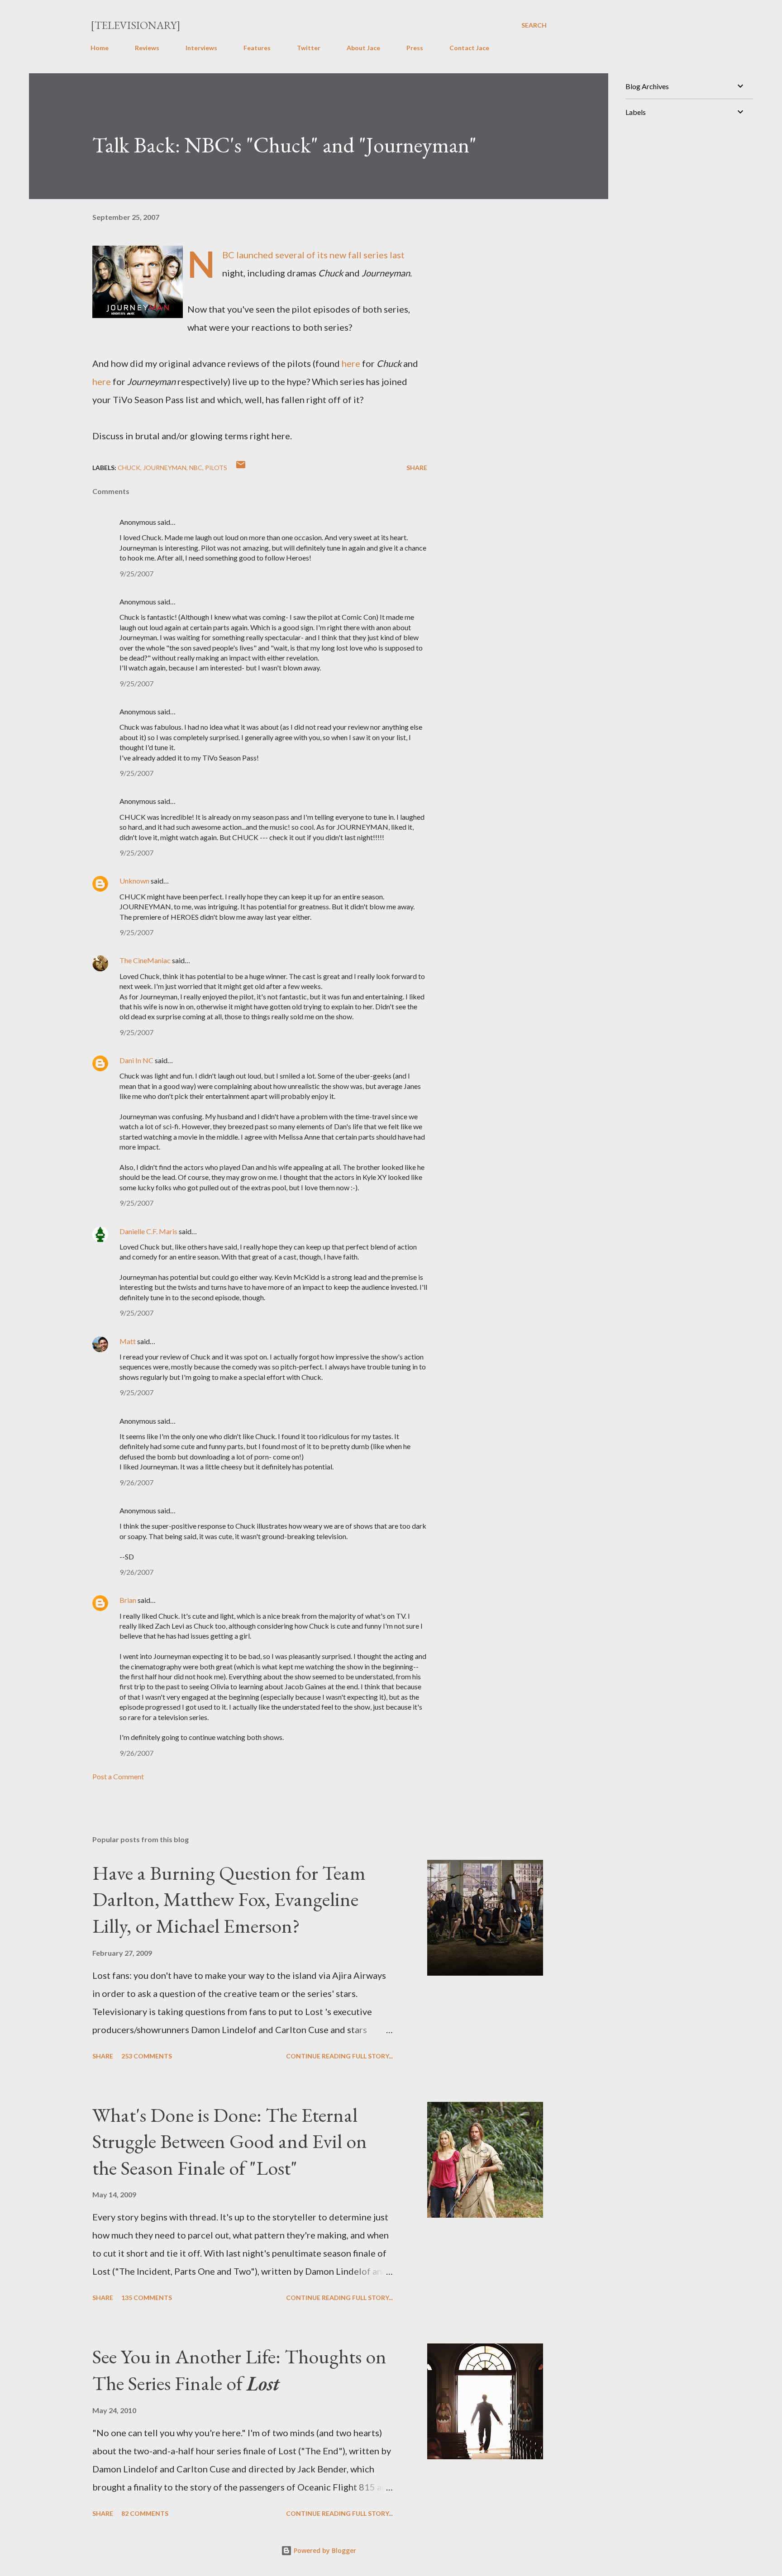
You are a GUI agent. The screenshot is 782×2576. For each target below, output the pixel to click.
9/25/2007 (136, 573)
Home (100, 48)
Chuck (129, 468)
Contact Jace (469, 48)
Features (257, 48)
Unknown (134, 881)
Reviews (147, 48)
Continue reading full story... (339, 2056)
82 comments (145, 2513)
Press (415, 48)
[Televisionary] (136, 25)
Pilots (216, 468)
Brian (128, 1600)
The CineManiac (145, 960)
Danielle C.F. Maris (148, 1231)
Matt (128, 1341)
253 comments (147, 2056)
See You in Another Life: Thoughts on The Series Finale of (239, 2370)
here (351, 363)
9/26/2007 (136, 1482)
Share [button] (417, 468)
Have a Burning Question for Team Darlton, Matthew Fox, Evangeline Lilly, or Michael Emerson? (229, 1899)
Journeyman (165, 468)
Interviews (201, 48)
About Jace (363, 48)
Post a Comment (118, 1776)
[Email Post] (241, 468)
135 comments (147, 2298)
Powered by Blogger (324, 2550)
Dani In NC (136, 1060)
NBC (196, 468)
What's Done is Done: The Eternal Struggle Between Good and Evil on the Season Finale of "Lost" (230, 2141)
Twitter (309, 48)
